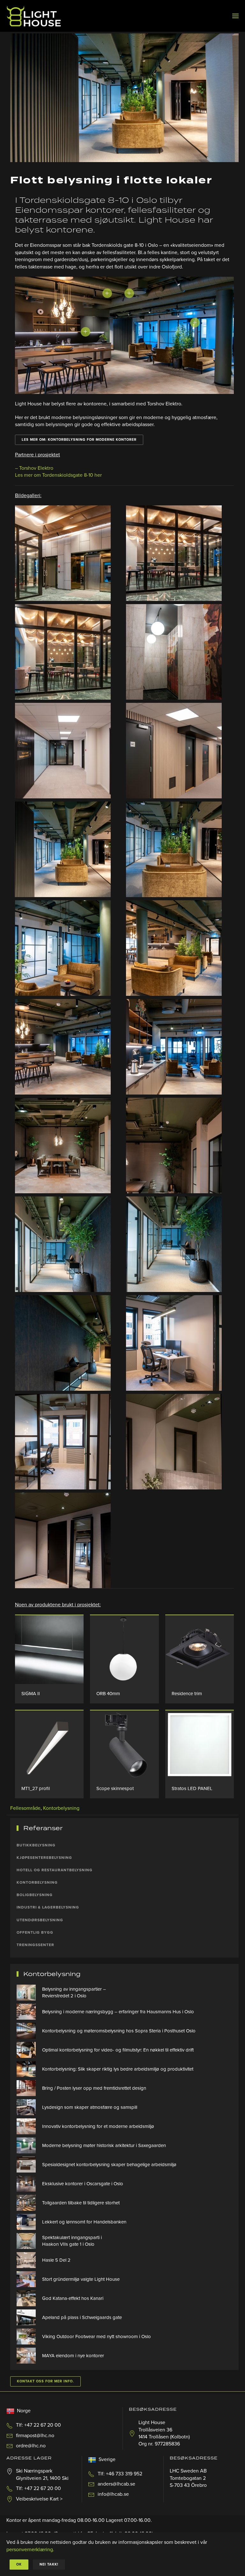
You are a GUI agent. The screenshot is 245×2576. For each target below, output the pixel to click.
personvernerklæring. (30, 2550)
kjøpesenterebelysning (44, 1858)
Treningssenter (35, 1945)
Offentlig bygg (35, 1932)
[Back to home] (34, 16)
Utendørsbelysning (40, 1920)
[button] (235, 16)
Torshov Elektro (36, 468)
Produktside (49, 1649)
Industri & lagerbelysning (48, 1907)
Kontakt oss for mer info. (45, 2381)
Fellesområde (25, 1808)
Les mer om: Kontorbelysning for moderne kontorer (79, 440)
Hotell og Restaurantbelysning (55, 1870)
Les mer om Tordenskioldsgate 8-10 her (58, 475)
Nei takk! (49, 2564)
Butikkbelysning (36, 1845)
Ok (19, 2564)
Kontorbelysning (61, 1808)
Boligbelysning (35, 1895)
